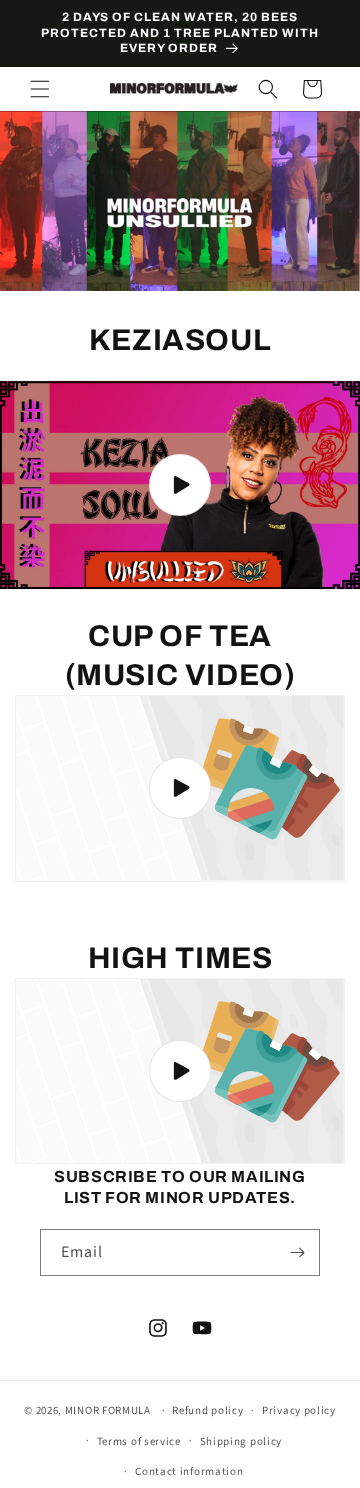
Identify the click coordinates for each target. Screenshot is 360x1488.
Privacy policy (299, 1410)
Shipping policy (241, 1441)
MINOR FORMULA (108, 1410)
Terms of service (139, 1441)
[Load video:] (180, 485)
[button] (40, 89)
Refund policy (207, 1410)
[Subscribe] (297, 1252)
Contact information (189, 1471)
